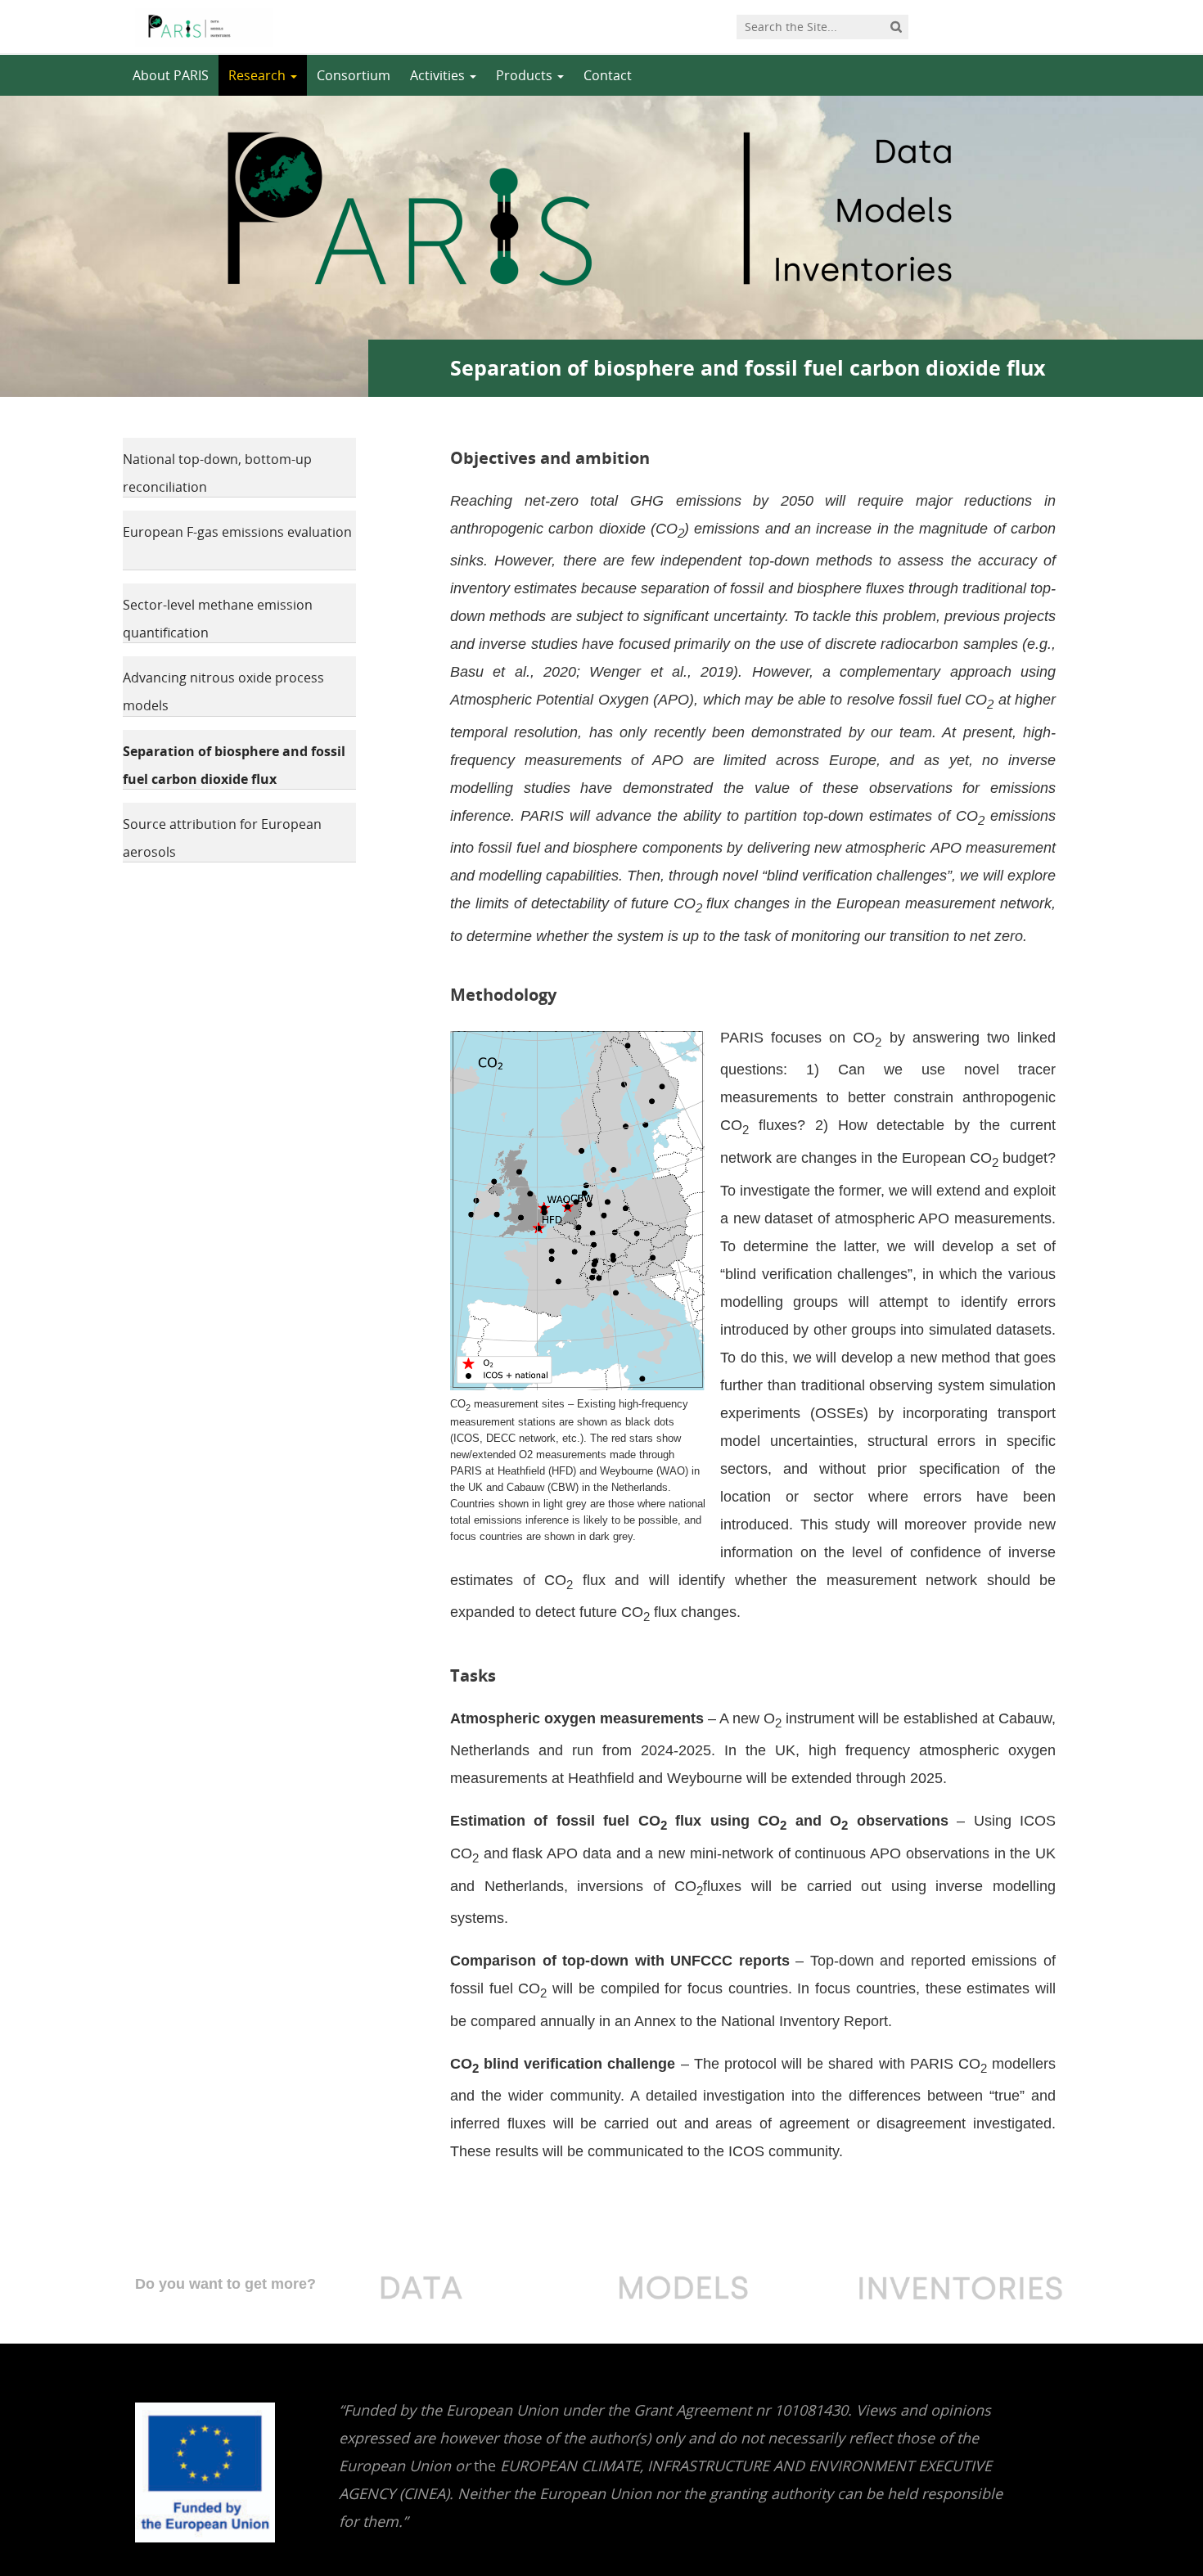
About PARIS (171, 75)
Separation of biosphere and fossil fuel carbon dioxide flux (234, 765)
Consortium (354, 75)
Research (259, 75)
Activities (439, 75)
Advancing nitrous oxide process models (223, 691)
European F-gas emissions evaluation (237, 532)
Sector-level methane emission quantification (218, 619)
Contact (608, 75)
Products (526, 75)
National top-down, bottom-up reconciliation (217, 473)
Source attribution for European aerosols (222, 838)
